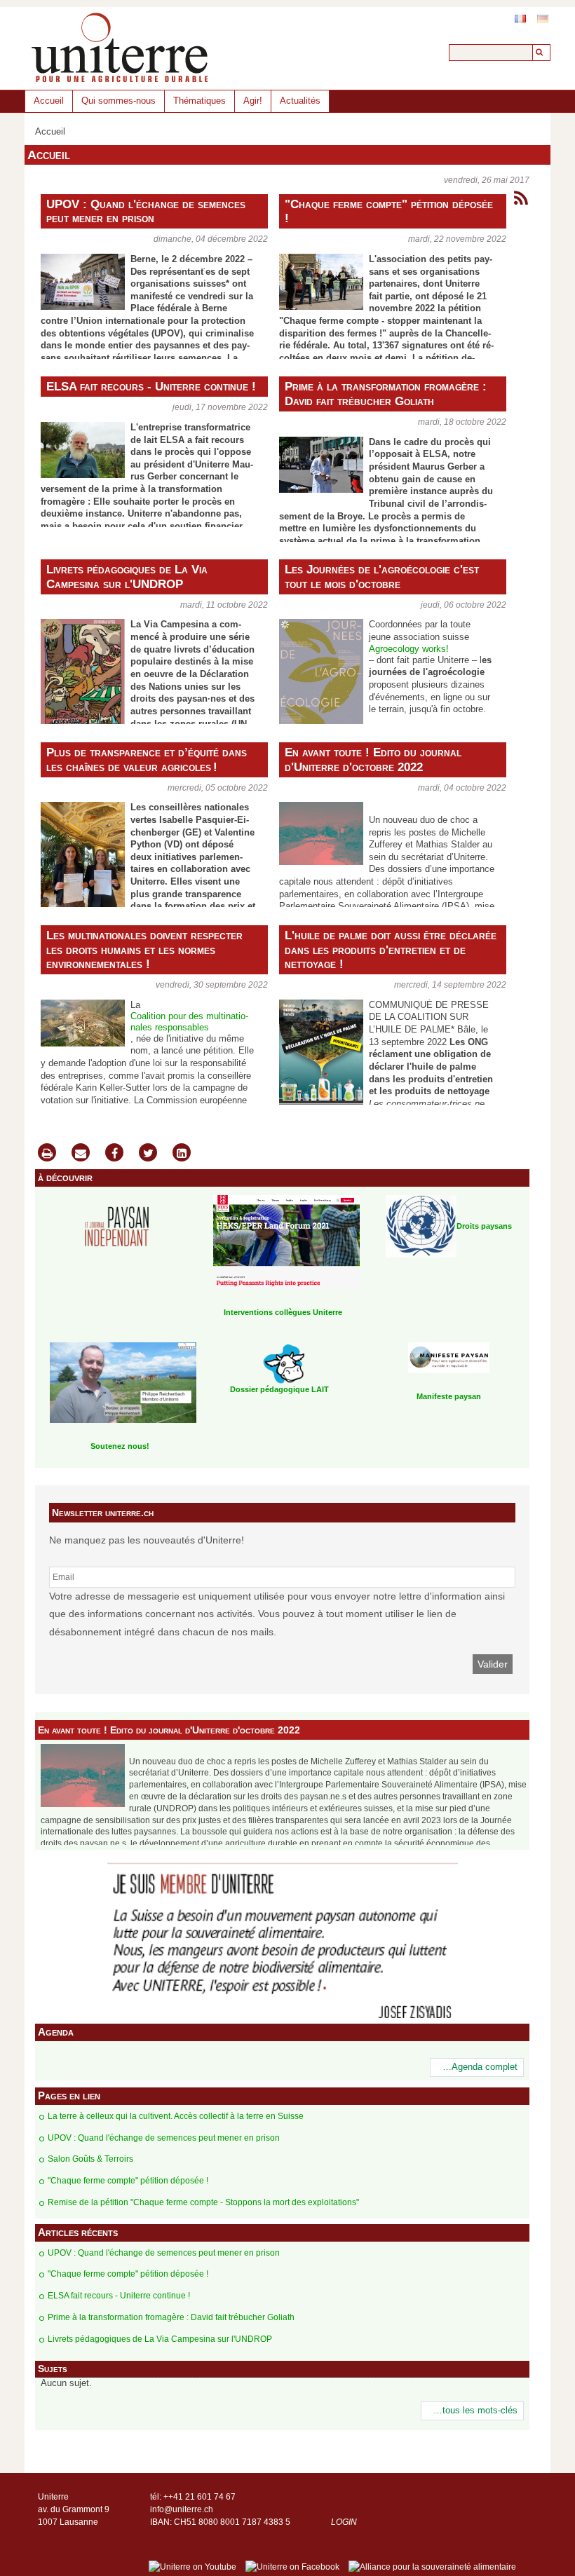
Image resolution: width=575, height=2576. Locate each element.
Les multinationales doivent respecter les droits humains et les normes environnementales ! (144, 950)
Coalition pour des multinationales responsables (189, 1022)
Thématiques (199, 101)
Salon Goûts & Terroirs (90, 2159)
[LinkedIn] (182, 1154)
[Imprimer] (47, 1154)
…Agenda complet (480, 2067)
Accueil (49, 101)
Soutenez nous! (120, 1446)
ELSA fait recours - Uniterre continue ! (151, 386)
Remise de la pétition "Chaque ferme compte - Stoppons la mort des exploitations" (203, 2202)
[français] (520, 19)
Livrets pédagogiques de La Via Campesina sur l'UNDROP (127, 577)
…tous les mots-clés (475, 2411)
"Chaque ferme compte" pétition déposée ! (389, 211)
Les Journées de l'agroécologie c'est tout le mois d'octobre (382, 577)
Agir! (253, 101)
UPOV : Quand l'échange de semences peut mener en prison (146, 211)
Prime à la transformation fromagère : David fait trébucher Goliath (386, 394)
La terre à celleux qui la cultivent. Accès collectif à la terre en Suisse (176, 2116)
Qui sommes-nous (119, 101)
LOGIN (344, 2522)
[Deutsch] (543, 19)
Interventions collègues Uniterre (283, 1312)
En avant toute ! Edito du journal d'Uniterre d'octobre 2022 (373, 759)
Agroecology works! (409, 649)
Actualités (300, 101)
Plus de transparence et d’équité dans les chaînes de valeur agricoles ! (147, 759)
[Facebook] (114, 1154)
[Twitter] (148, 1154)
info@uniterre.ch (182, 2509)
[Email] (81, 1154)
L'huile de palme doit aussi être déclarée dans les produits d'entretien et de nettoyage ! (391, 950)
